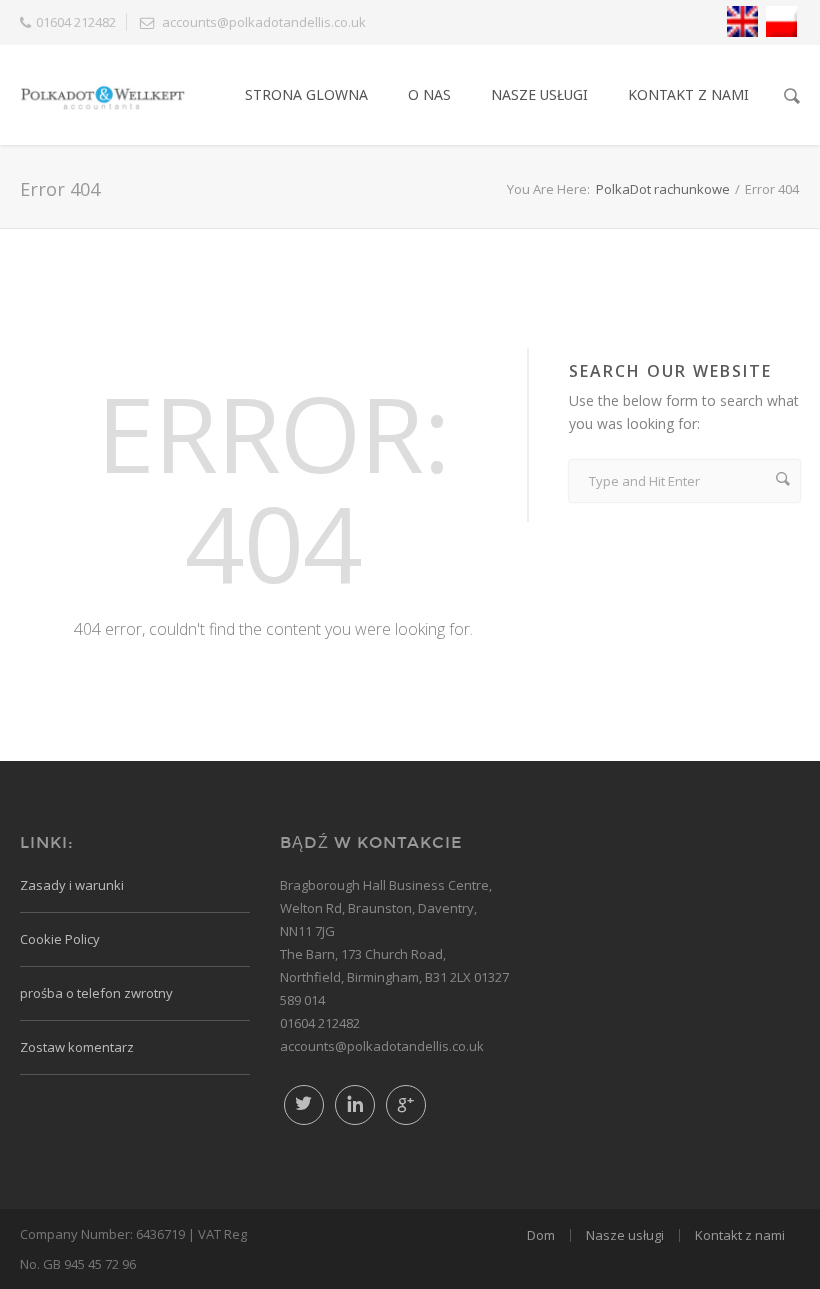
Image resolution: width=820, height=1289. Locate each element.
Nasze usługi (625, 1235)
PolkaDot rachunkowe (663, 189)
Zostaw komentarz (77, 1047)
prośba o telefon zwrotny (96, 993)
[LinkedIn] (355, 1105)
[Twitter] (304, 1105)
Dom (541, 1235)
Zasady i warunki (72, 885)
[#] (406, 1105)
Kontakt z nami (688, 94)
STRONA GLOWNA (306, 94)
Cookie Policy (60, 939)
